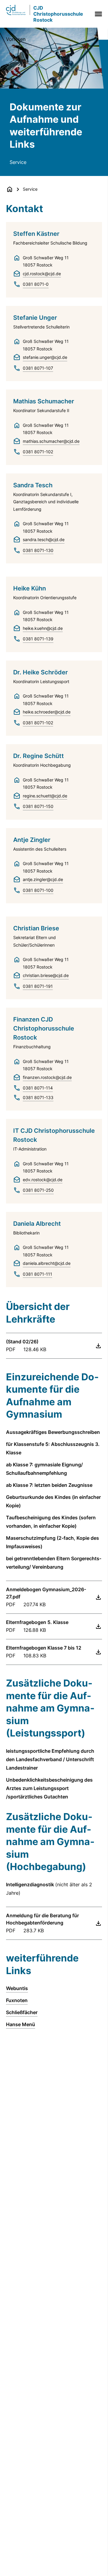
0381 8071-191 (38, 986)
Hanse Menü (21, 2024)
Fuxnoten (17, 2000)
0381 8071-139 (38, 639)
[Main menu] (97, 14)
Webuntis (17, 1988)
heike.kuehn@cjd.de (43, 628)
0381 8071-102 (38, 452)
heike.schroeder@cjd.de (47, 712)
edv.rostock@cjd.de (43, 1180)
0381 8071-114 (38, 1088)
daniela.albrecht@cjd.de (47, 1263)
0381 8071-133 (38, 1097)
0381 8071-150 (38, 806)
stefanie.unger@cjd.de (45, 357)
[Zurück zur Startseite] (10, 189)
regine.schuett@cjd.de (45, 796)
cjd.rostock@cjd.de (42, 274)
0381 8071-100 (38, 890)
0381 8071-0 (36, 284)
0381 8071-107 (38, 368)
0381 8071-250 (38, 1190)
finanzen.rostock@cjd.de (47, 1077)
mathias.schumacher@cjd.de (51, 441)
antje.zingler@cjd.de (43, 879)
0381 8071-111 (37, 1274)
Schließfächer (22, 2012)
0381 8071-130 (38, 550)
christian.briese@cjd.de (46, 975)
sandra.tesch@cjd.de (44, 539)
